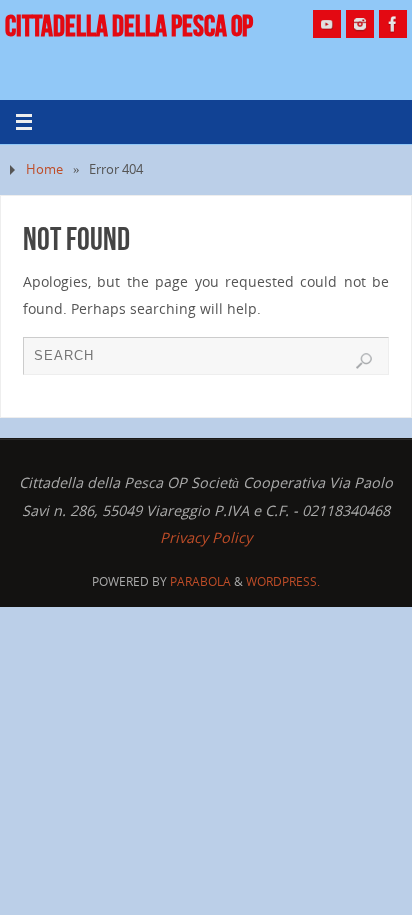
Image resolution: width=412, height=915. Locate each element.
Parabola (200, 581)
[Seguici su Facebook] (393, 24)
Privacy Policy (206, 537)
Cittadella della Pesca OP (129, 26)
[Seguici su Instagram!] (360, 24)
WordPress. (283, 581)
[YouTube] (327, 24)
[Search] (364, 361)
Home (44, 169)
